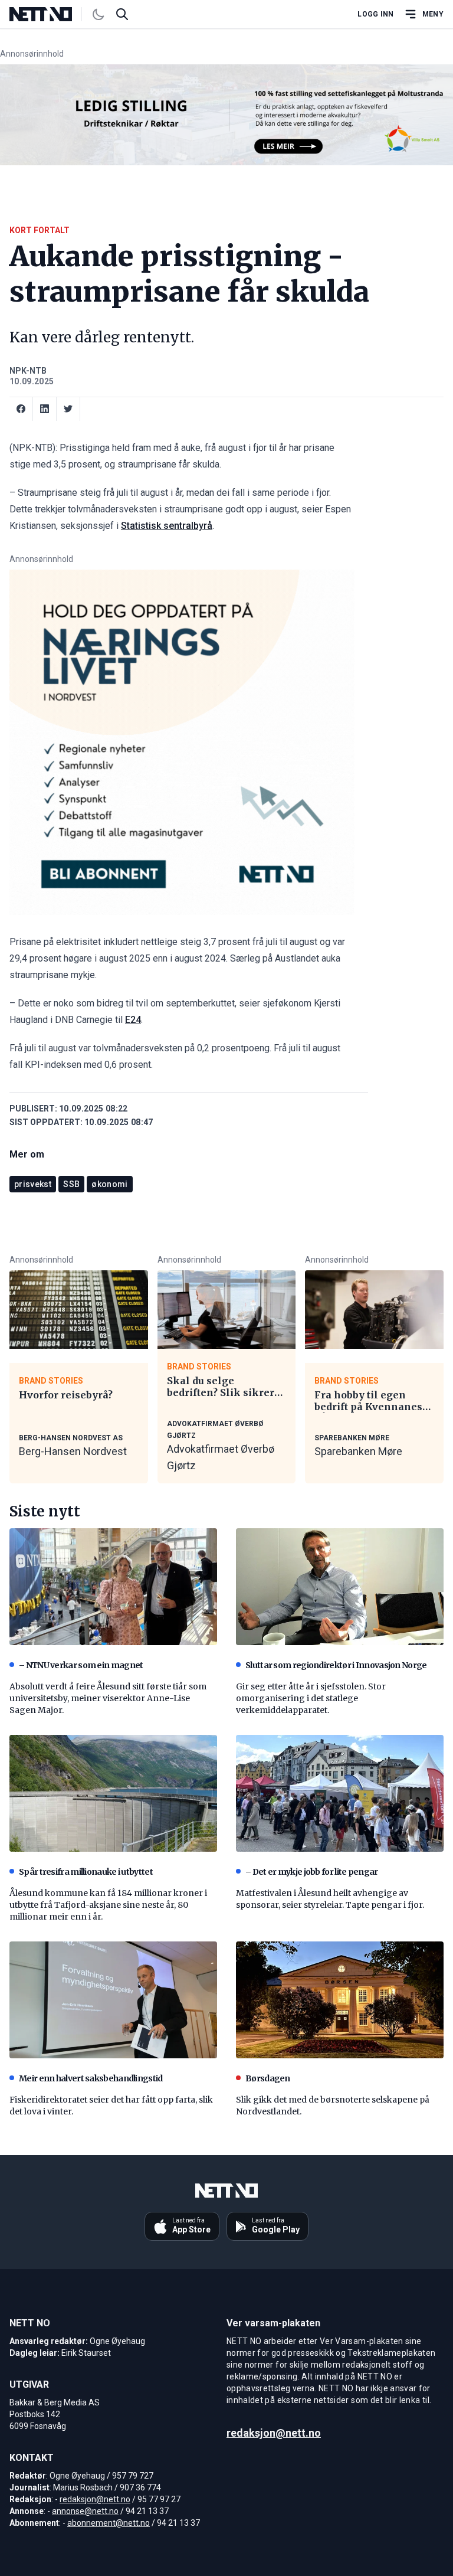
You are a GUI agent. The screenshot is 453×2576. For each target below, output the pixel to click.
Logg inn (375, 14)
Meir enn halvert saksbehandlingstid (91, 2078)
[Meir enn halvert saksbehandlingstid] (113, 2000)
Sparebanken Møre (358, 1451)
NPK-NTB (28, 371)
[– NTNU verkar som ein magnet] (113, 1587)
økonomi (109, 1184)
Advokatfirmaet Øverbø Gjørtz (221, 1457)
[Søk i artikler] (122, 14)
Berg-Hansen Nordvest (73, 1451)
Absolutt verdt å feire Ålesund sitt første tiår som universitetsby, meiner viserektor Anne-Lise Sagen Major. (108, 1698)
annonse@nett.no (85, 2511)
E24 (133, 1020)
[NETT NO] (50, 14)
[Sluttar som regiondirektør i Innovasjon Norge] (340, 1587)
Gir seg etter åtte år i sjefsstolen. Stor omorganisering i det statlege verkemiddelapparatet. (311, 1698)
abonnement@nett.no (109, 2523)
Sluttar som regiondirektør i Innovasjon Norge (336, 1665)
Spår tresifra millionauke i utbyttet (86, 1872)
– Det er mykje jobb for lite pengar (312, 1872)
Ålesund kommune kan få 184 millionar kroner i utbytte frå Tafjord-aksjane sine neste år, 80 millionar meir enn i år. (108, 1905)
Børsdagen (268, 2078)
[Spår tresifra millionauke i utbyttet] (113, 1793)
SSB (71, 1184)
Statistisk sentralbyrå (167, 526)
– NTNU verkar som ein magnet (81, 1665)
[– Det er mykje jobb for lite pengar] (340, 1793)
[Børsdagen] (340, 2000)
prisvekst (33, 1184)
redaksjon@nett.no (95, 2499)
